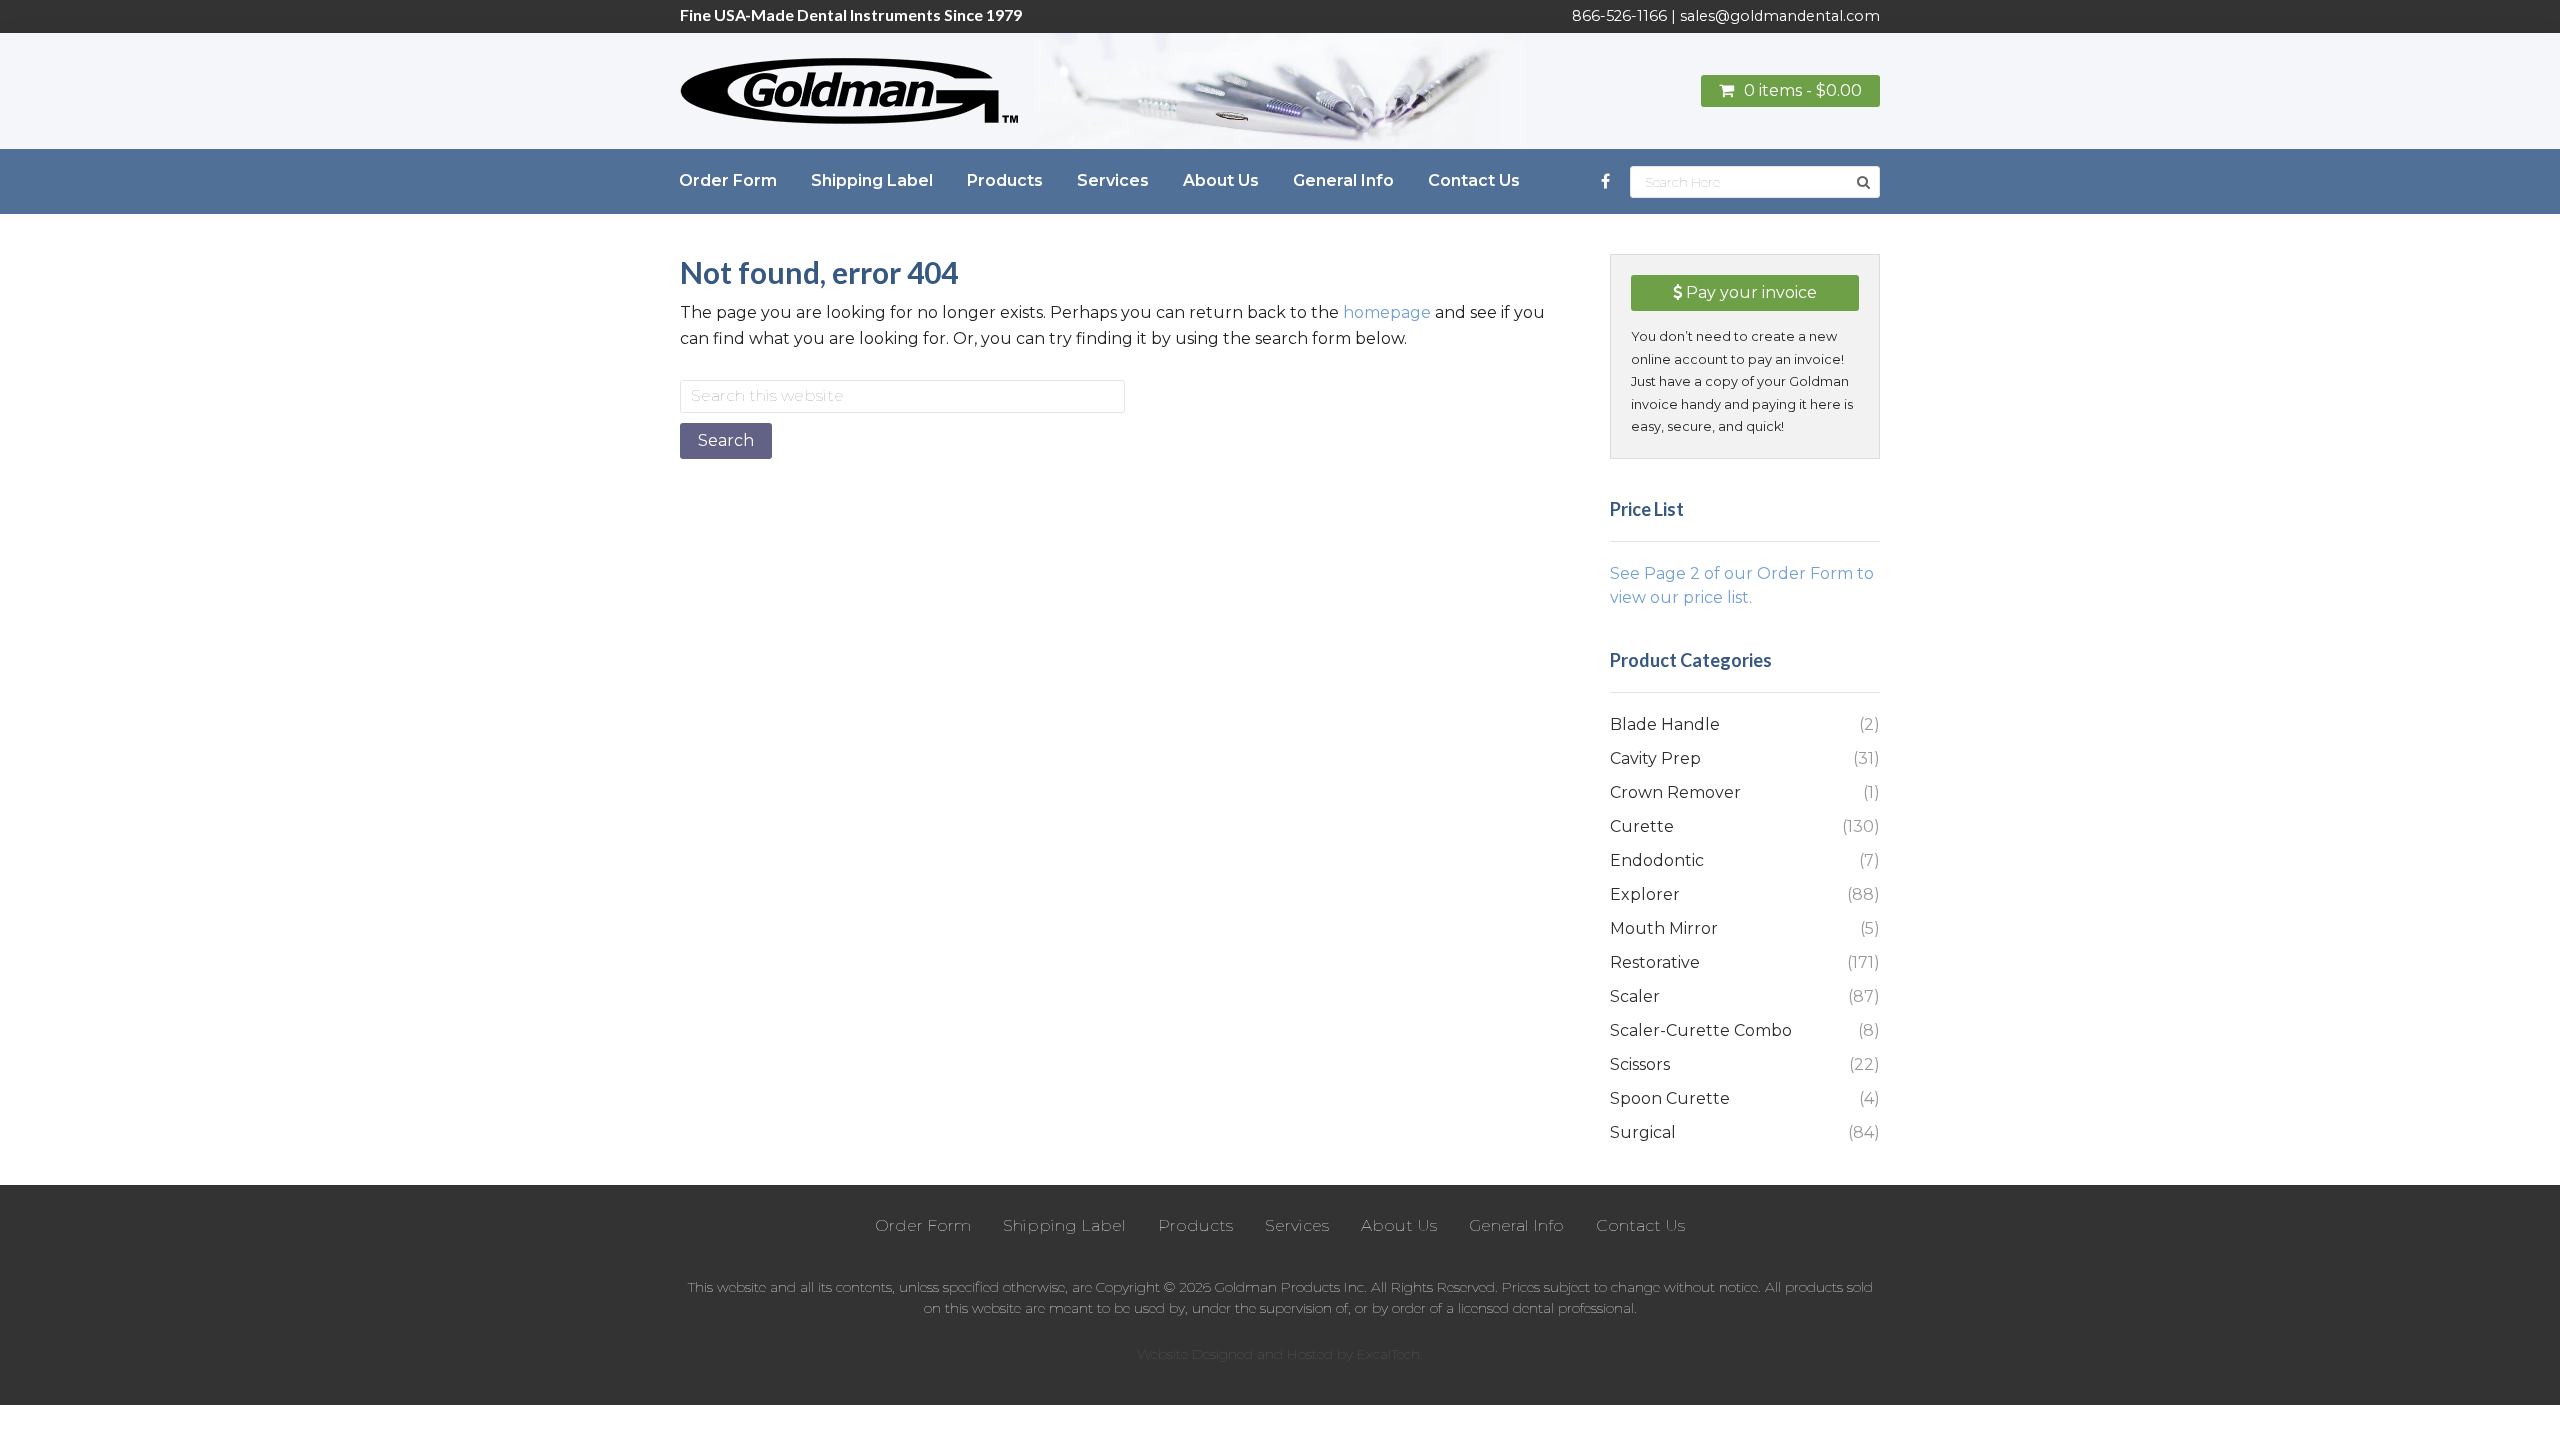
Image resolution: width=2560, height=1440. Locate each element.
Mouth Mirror (1664, 928)
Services (1297, 1225)
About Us (1399, 1225)
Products (1195, 1225)
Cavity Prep (1655, 758)
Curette (1642, 826)
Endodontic (1657, 860)
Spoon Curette (1670, 1098)
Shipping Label (1064, 1225)
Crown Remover (1675, 792)
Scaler (1635, 996)
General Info (1516, 1225)
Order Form (923, 1225)
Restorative (1655, 962)
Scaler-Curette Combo (1701, 1030)
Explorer (1645, 894)
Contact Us (1640, 1225)
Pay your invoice (1749, 292)
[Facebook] (1605, 181)
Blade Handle (1665, 724)
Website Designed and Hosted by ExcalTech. (1280, 1354)
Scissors (1640, 1064)
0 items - (1803, 90)
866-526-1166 (1619, 16)
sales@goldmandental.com (1780, 16)
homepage (1387, 312)
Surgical (1643, 1132)
